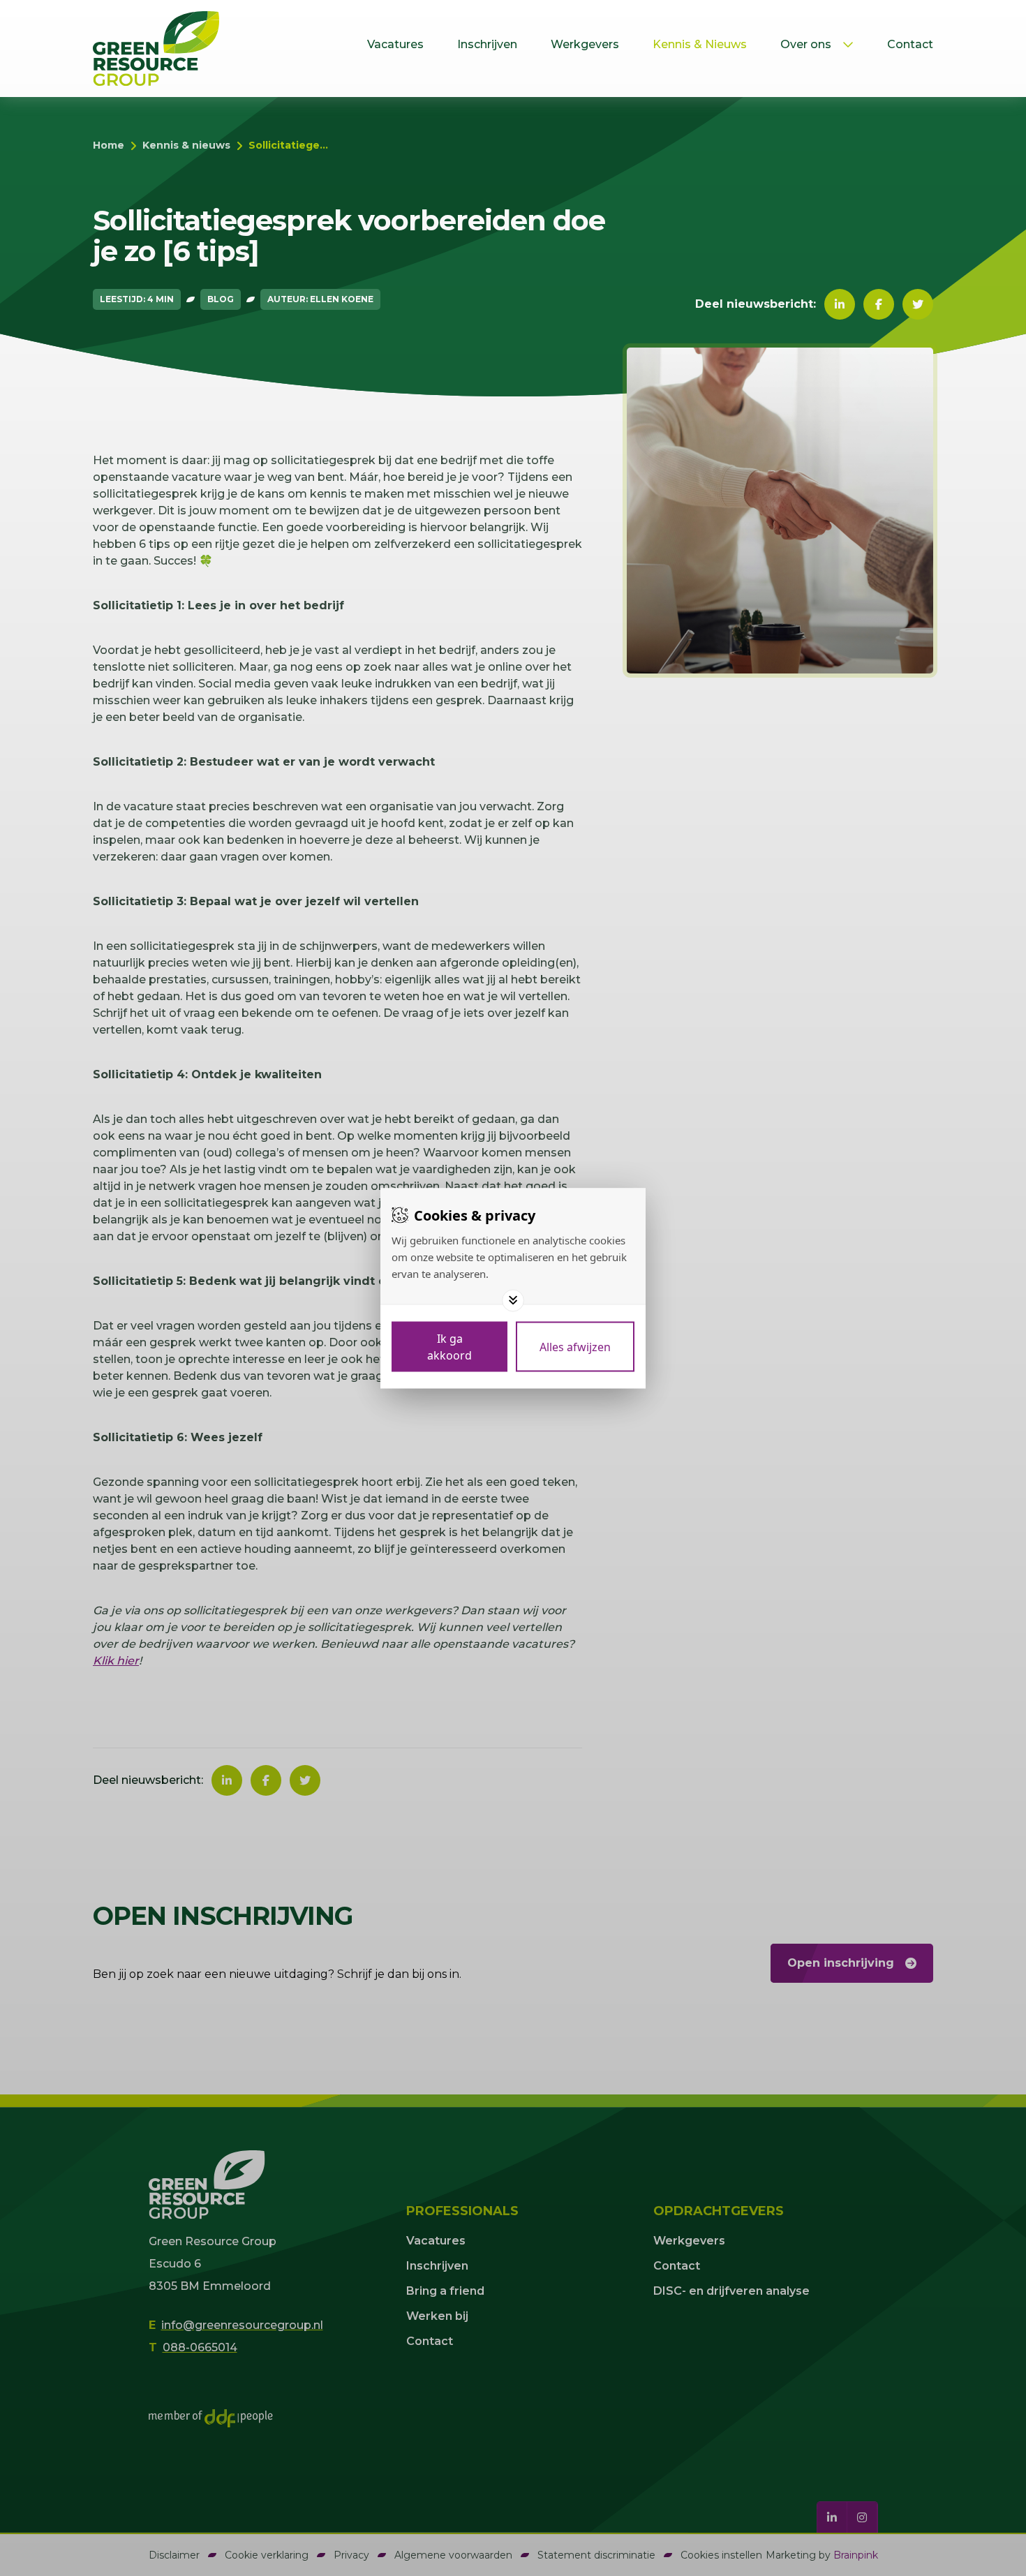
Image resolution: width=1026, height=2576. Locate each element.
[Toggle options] (513, 1300)
